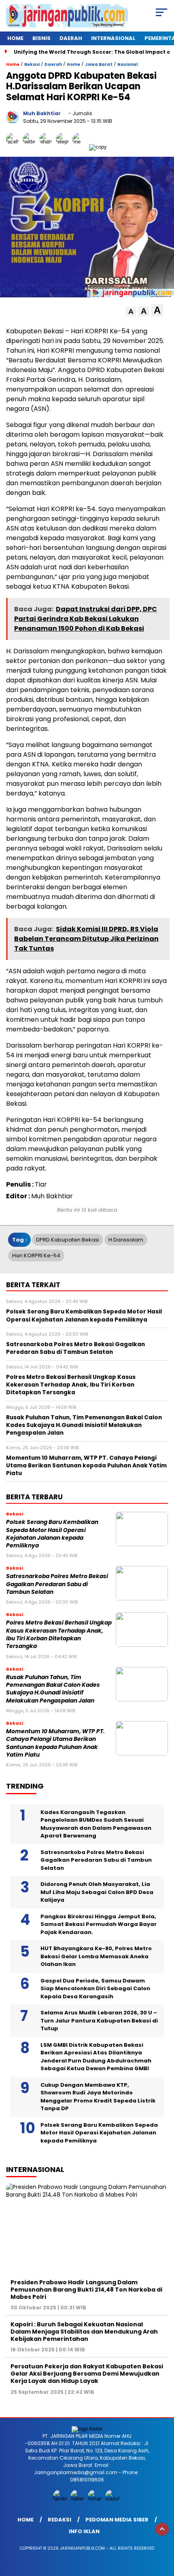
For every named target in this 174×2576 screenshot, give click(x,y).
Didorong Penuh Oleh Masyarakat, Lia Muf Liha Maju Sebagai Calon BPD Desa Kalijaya (97, 1892)
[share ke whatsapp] (48, 147)
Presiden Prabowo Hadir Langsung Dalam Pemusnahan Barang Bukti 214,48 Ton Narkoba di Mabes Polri (86, 2290)
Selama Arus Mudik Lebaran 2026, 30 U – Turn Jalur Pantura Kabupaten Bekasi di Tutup (99, 2020)
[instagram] (96, 2499)
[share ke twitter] (31, 147)
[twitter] (78, 2499)
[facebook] (61, 2499)
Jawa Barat (99, 64)
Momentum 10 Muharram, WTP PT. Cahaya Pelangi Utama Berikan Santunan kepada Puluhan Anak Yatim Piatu (55, 1743)
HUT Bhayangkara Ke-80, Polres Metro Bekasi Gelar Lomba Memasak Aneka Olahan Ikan (96, 1956)
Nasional (127, 64)
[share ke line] (81, 147)
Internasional (113, 38)
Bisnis (41, 38)
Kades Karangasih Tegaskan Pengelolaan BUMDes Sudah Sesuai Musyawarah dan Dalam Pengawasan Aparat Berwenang (96, 1824)
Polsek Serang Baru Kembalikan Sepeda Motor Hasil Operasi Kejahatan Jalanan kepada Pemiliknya (52, 1534)
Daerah (71, 38)
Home (15, 38)
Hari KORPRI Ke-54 (36, 1255)
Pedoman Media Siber (117, 2520)
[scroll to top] (162, 2529)
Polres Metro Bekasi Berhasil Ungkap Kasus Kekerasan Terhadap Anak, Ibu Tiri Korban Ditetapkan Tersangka (59, 1634)
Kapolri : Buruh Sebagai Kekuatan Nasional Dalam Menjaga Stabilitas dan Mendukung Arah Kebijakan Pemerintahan (84, 2332)
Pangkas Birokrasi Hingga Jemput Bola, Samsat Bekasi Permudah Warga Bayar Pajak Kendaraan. (99, 1924)
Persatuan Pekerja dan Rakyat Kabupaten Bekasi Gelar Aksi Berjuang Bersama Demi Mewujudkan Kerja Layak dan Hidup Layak (87, 2374)
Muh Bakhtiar (42, 113)
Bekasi (32, 64)
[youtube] (113, 2499)
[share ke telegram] (63, 147)
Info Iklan (84, 2531)
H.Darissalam (126, 1240)
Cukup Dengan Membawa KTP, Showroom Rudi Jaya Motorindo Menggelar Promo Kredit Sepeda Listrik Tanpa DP (98, 2097)
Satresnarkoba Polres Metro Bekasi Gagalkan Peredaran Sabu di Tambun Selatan (57, 1584)
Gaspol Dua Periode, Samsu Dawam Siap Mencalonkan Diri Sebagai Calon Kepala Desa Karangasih (95, 1989)
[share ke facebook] (14, 147)
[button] (131, 312)
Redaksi (59, 2520)
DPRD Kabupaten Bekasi (68, 1240)
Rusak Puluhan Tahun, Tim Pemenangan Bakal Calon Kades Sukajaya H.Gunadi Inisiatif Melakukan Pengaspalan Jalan (53, 1689)
